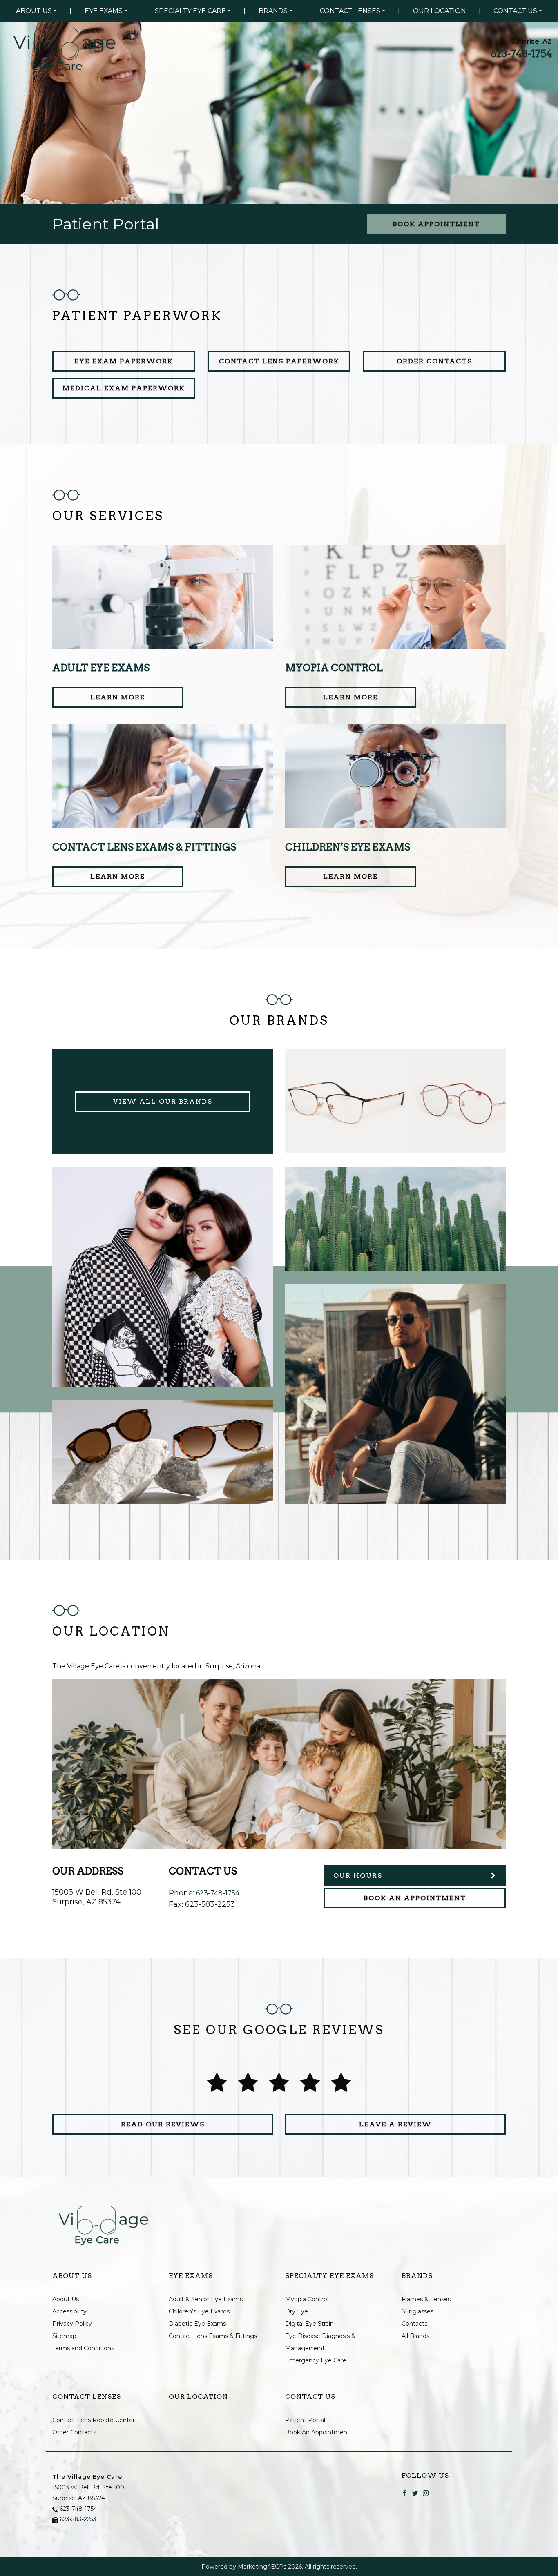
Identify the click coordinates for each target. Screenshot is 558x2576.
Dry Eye (297, 2311)
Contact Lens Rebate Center (94, 2420)
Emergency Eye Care (316, 2360)
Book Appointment (436, 224)
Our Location (440, 11)
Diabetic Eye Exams (197, 2324)
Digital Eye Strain (309, 2324)
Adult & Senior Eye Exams (206, 2299)
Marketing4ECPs (262, 2567)
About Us (34, 11)
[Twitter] (415, 2492)
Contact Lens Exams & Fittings (213, 2336)
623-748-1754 (521, 54)
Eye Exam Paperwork (124, 361)
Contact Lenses (350, 11)
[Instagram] (426, 2492)
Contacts (414, 2324)
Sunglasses (417, 2311)
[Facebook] (404, 2492)
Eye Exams (104, 11)
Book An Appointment (415, 1898)
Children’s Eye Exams (199, 2311)
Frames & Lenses (426, 2299)
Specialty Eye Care (190, 11)
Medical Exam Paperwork (124, 388)
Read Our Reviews (163, 2124)
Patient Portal (305, 2420)
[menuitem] (36, 11)
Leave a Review (395, 2124)
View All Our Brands (163, 1101)
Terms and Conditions (83, 2348)
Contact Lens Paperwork (279, 361)
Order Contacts (434, 361)
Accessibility (69, 2311)
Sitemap (64, 2336)
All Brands (415, 2336)
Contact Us (515, 11)
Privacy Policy (72, 2324)
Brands (273, 11)
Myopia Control (307, 2299)
